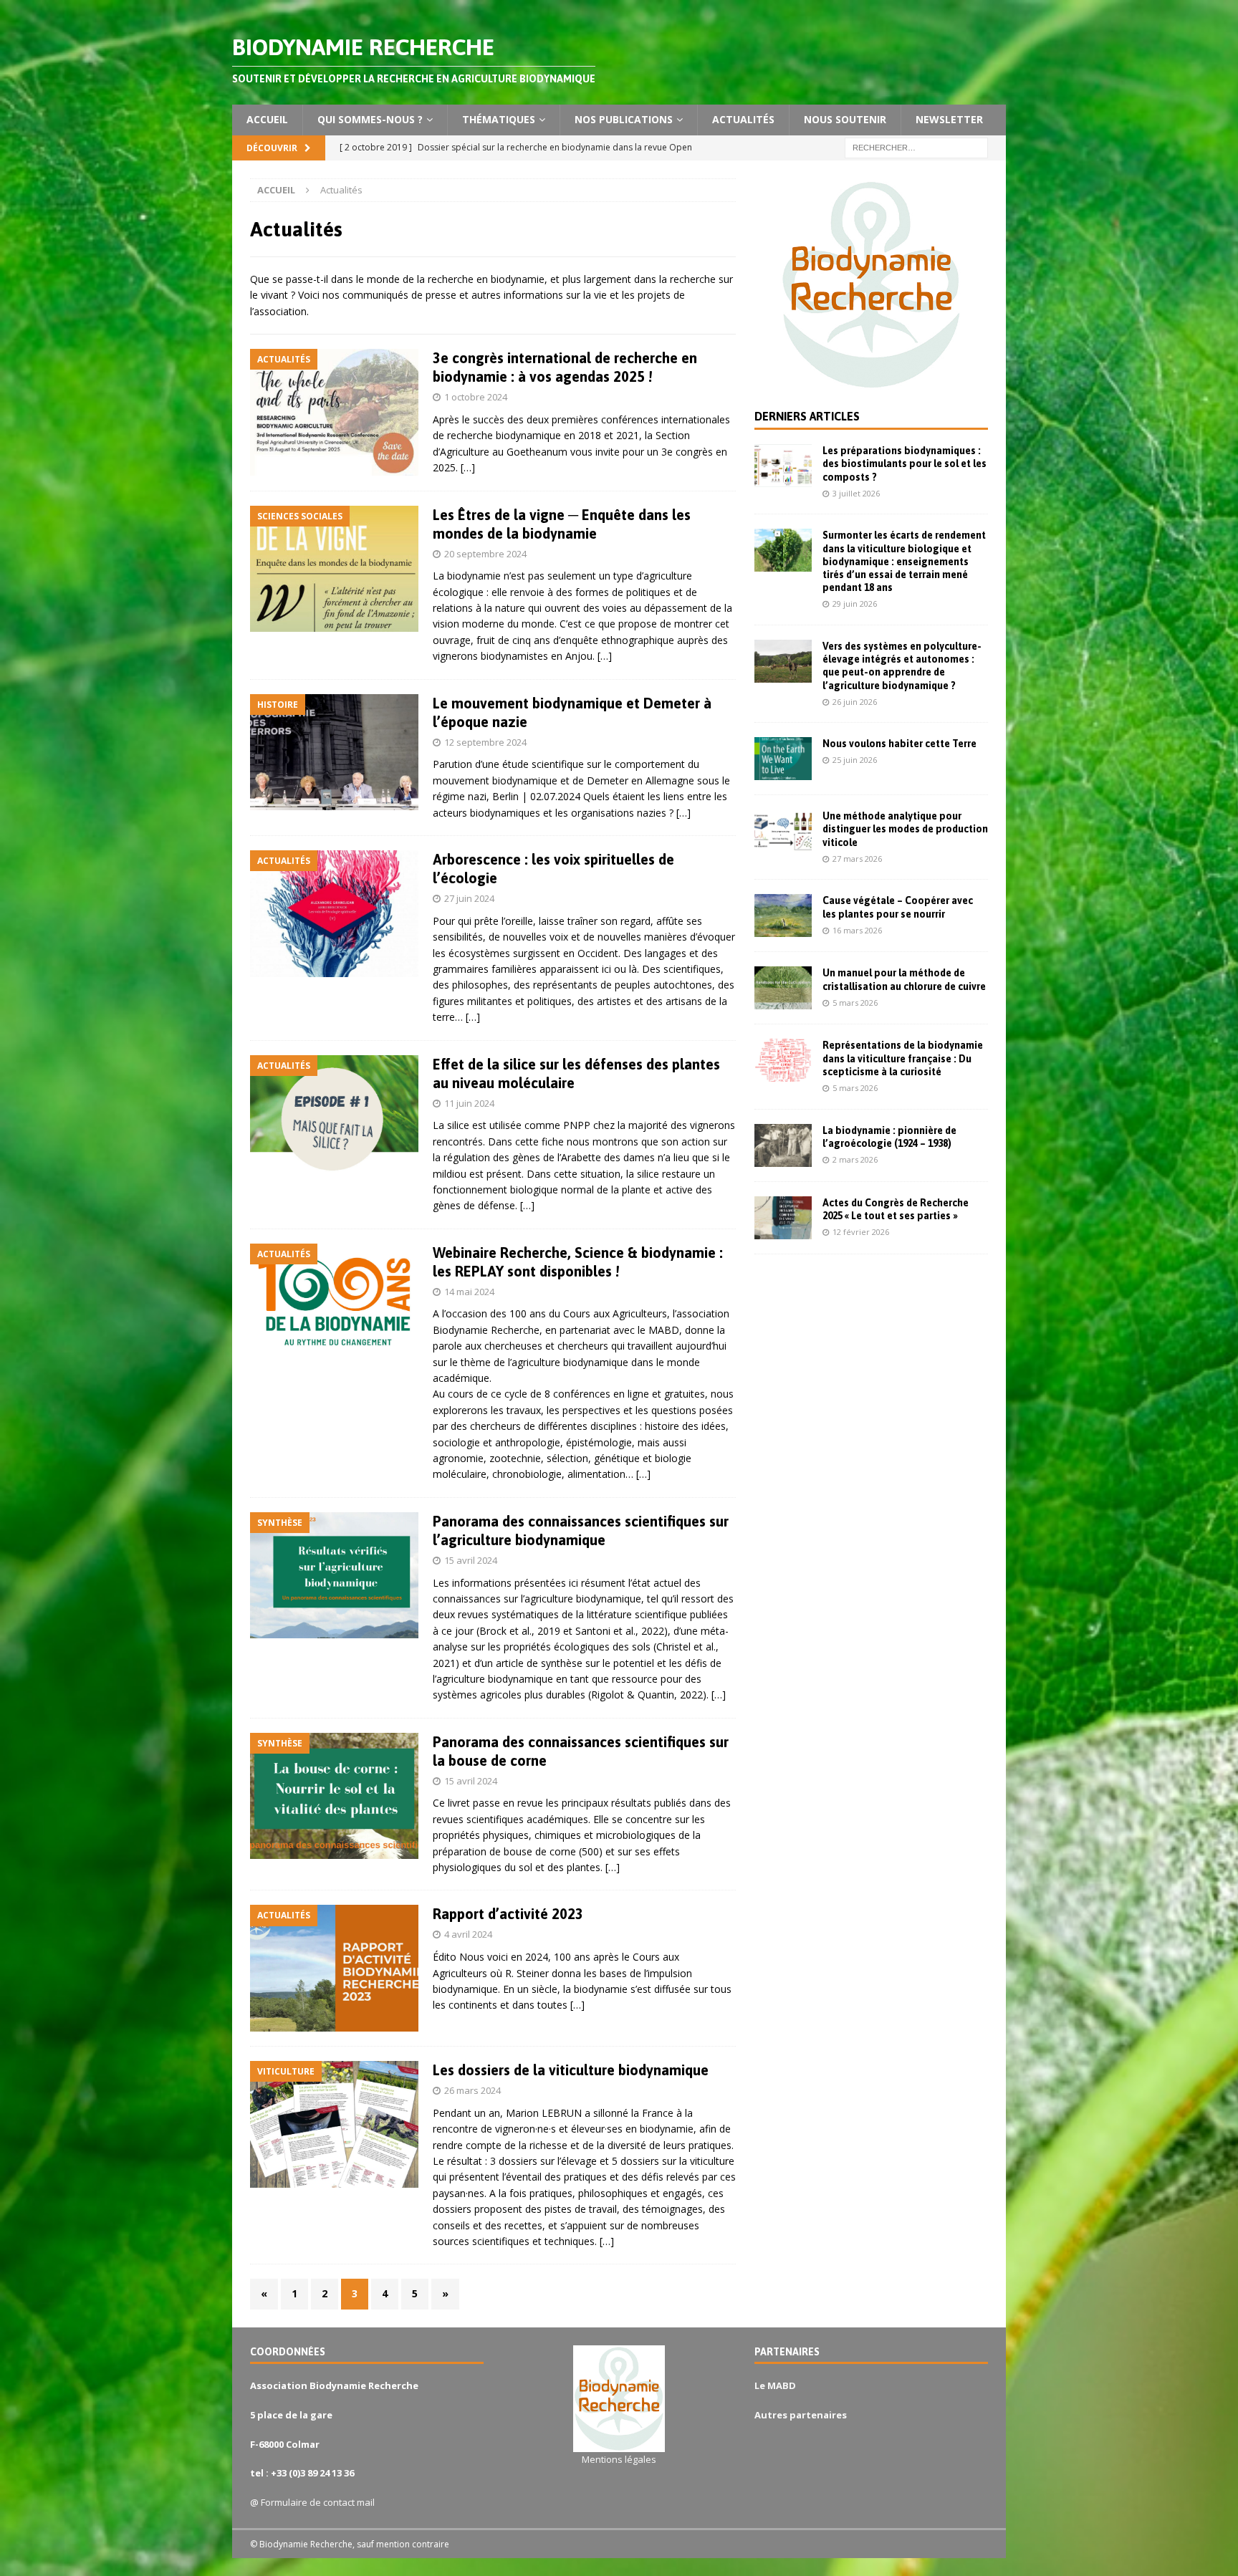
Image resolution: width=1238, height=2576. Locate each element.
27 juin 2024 (469, 898)
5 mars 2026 (855, 1003)
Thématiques (499, 119)
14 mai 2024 (469, 1292)
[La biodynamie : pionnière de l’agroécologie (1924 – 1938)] (783, 1145)
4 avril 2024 (468, 1934)
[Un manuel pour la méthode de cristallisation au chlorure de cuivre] (783, 988)
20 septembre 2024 (485, 554)
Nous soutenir (845, 119)
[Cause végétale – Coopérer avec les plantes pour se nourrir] (783, 915)
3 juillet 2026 (856, 493)
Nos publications (624, 119)
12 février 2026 (861, 1232)
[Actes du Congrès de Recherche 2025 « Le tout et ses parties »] (783, 1218)
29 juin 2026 (855, 604)
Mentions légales (619, 2459)
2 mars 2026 (855, 1159)
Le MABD (775, 2385)
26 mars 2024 (472, 2090)
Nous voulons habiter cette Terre (899, 744)
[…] (468, 467)
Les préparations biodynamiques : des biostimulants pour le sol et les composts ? (904, 463)
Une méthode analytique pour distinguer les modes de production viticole (905, 829)
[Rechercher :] (916, 146)
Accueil (267, 119)
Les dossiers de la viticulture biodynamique (571, 2070)
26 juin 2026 (855, 702)
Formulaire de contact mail (318, 2502)
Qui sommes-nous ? (370, 119)
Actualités (743, 119)
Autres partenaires (801, 2415)
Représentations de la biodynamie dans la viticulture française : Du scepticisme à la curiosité (903, 1058)
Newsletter (949, 119)
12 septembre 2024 (485, 742)
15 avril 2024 (471, 1560)
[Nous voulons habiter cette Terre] (783, 759)
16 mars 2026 (857, 930)
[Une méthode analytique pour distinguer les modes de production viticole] (783, 831)
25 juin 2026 (855, 760)
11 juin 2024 (469, 1103)
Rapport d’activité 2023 (508, 1914)
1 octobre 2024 (476, 397)
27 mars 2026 (857, 859)
